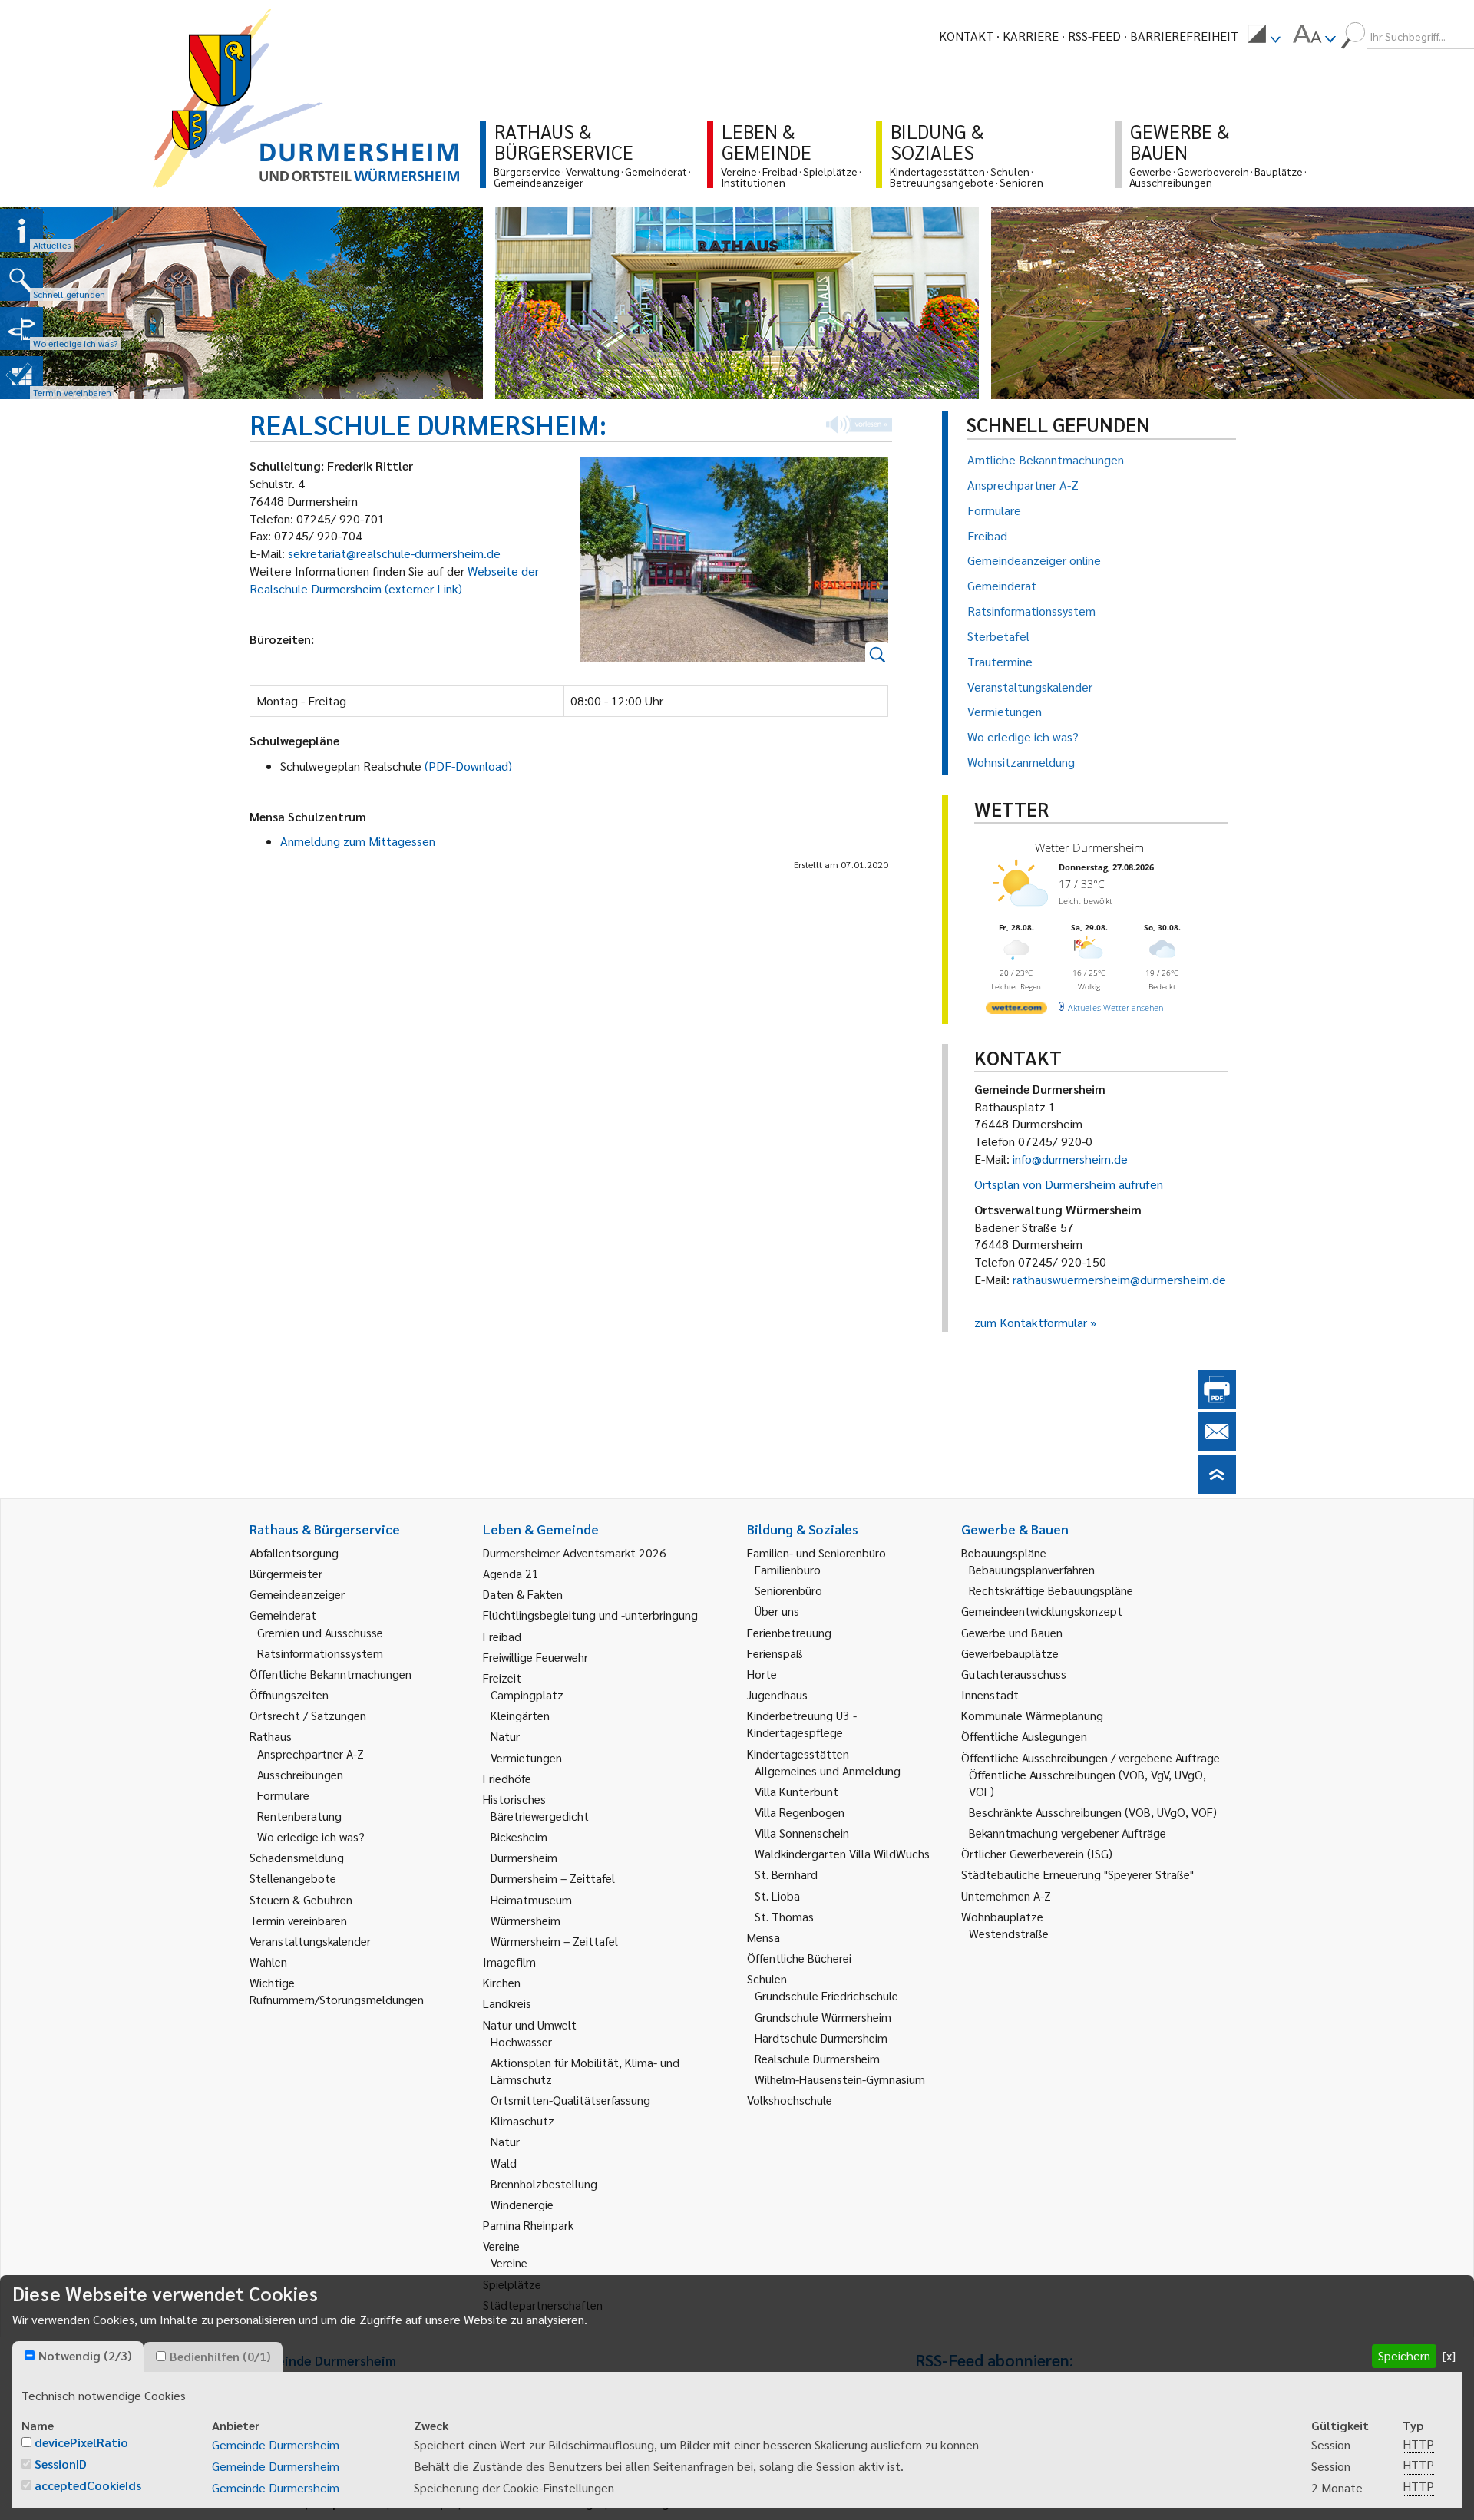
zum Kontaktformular (1031, 1322)
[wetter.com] (1016, 1011)
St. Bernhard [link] (786, 1874)
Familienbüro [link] (788, 1569)
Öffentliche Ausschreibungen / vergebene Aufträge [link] (1091, 1757)
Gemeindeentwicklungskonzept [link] (1042, 1611)
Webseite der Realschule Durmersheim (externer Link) (394, 580)
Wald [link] (504, 2163)
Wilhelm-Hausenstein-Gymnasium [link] (840, 2079)
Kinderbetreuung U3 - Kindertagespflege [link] (802, 1724)
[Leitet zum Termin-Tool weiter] (21, 378)
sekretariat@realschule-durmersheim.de (394, 553)
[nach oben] (1217, 1489)
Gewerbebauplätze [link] (1010, 1653)
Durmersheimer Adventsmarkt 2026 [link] (575, 1552)
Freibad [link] (502, 1636)
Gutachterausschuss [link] (1014, 1674)
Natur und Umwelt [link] (530, 2025)
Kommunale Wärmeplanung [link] (1032, 1715)
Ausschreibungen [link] (300, 1774)
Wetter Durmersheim (1089, 847)
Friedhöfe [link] (507, 1778)
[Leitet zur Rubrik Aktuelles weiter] (21, 230)
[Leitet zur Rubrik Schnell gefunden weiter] (21, 279)
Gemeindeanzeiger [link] (297, 1594)
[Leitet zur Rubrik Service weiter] (21, 329)
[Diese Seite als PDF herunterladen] (1217, 1404)
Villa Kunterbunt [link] (796, 1791)
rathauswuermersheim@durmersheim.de (1119, 1279)
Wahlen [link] (268, 1962)
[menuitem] (1264, 36)
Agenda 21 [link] (511, 1573)
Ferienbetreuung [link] (789, 1632)
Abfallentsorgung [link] (294, 1552)
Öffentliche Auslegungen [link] (1024, 1736)
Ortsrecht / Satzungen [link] (308, 1715)
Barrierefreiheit (1184, 36)
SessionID (61, 2464)
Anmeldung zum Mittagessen (358, 841)
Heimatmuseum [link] (531, 1899)
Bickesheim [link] (519, 1836)
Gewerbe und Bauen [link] (1012, 1632)
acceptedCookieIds (88, 2485)
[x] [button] (1449, 2355)
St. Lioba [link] (777, 1896)
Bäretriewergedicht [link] (540, 1816)
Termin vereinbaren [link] (298, 1920)
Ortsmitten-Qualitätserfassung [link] (570, 2100)
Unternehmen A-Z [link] (1006, 1896)
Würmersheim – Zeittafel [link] (554, 1941)
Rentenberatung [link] (299, 1816)
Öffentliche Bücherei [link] (799, 1958)
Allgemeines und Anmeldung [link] (828, 1770)
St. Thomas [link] (784, 1916)
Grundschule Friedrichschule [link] (826, 1995)
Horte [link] (762, 1674)
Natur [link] (505, 1736)
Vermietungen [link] (526, 1757)
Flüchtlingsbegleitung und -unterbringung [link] (590, 1615)
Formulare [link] (283, 1795)
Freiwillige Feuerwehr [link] (535, 1657)
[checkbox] (30, 2355)
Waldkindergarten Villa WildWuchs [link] (842, 1853)
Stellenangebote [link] (293, 1878)
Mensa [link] (763, 1937)
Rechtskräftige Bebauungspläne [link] (1051, 1590)
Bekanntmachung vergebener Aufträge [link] (1067, 1833)
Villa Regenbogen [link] (800, 1812)
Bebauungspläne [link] (1004, 1552)
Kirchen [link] (502, 1982)
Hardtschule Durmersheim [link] (821, 2038)
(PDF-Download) (468, 766)
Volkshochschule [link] (790, 2100)
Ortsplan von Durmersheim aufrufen (1069, 1184)
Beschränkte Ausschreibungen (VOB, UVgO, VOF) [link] (1093, 1812)
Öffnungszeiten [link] (289, 1694)
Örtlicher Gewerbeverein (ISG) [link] (1037, 1853)
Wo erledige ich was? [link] (311, 1836)
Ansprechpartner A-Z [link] (311, 1754)
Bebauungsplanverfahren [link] (1032, 1569)
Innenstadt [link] (990, 1694)
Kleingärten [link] (520, 1715)
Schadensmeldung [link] (297, 1857)
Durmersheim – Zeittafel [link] (553, 1878)
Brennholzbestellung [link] (544, 2183)
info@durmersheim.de (1070, 1159)
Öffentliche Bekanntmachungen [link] (330, 1674)
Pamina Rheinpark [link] (528, 2225)
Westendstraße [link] (1009, 1933)
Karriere (1031, 36)
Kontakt (966, 36)
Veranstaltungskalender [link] (310, 1941)
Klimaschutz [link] (522, 2120)
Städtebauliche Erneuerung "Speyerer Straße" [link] (1077, 1874)
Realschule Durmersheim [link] (817, 2058)
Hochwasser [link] (521, 2041)
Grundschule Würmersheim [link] (823, 2017)
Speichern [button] (1404, 2355)
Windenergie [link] (522, 2204)
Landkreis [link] (507, 2003)
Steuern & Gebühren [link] (301, 1899)
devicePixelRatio (81, 2442)
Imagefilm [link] (509, 1962)
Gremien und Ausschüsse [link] (320, 1632)
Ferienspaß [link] (775, 1653)
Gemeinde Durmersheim (276, 2444)
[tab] (78, 2357)
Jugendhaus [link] (777, 1694)
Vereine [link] (509, 2262)
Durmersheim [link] (524, 1857)
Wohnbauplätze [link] (1002, 1916)
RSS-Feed (1094, 36)
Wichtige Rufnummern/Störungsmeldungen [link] (337, 1991)
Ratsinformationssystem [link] (320, 1653)
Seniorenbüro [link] (788, 1590)
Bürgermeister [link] (286, 1573)
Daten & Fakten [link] (523, 1594)
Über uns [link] (777, 1611)
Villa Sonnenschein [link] (802, 1833)
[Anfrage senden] (1217, 1446)
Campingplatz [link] (527, 1694)
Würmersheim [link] (525, 1920)
